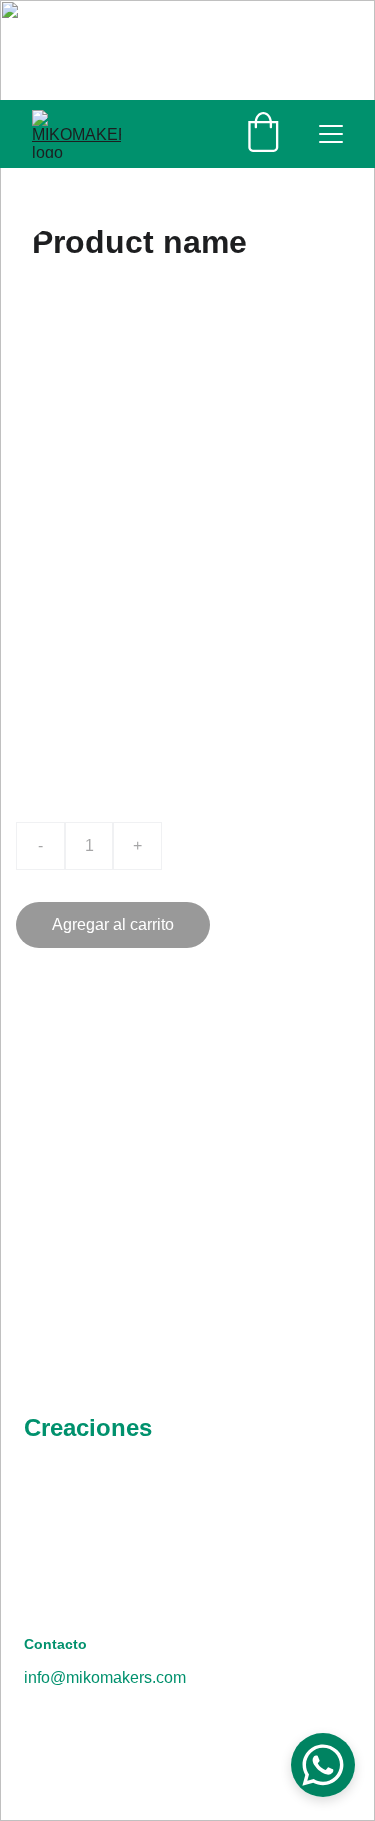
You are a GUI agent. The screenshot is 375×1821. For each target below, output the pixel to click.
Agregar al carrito (113, 924)
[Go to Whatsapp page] (62, 1563)
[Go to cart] (263, 134)
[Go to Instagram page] (139, 1563)
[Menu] (331, 134)
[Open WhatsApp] (323, 1765)
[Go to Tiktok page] (216, 1563)
